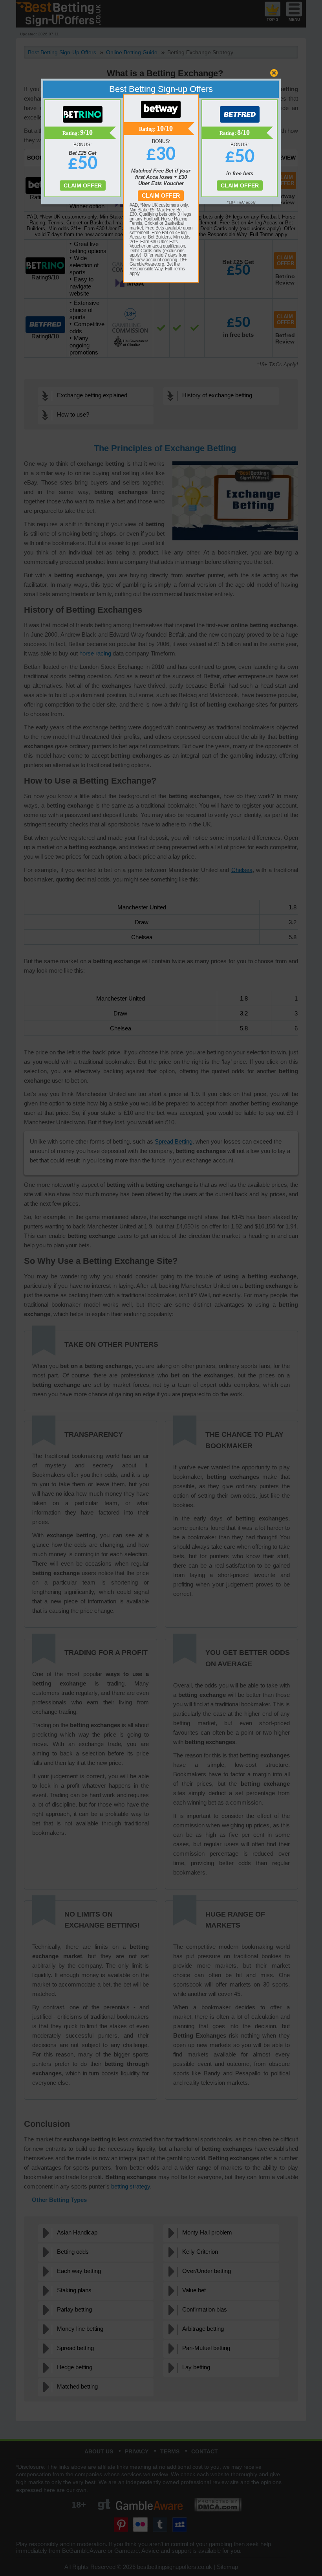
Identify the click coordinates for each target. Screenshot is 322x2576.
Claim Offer (161, 196)
